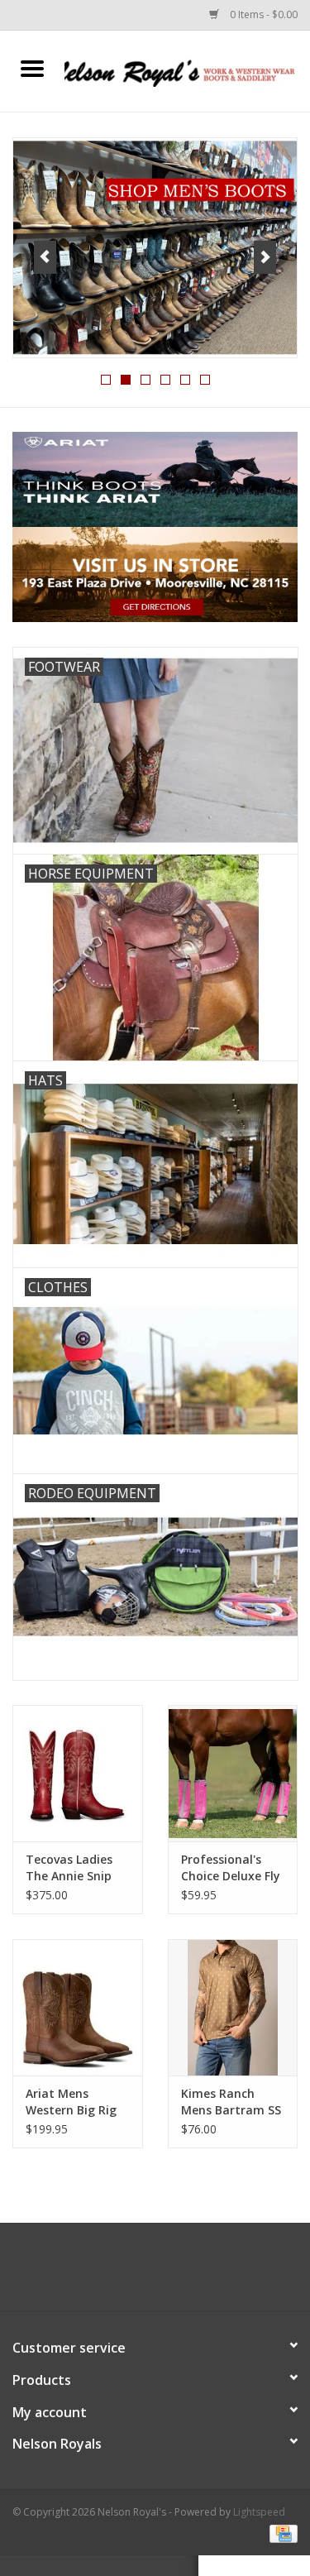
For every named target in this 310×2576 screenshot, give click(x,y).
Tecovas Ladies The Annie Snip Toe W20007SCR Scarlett (71, 1868)
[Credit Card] (281, 2533)
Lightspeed (259, 2512)
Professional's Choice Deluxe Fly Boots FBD (231, 1868)
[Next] (265, 257)
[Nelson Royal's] (188, 70)
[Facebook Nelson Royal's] (141, 2273)
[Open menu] (32, 68)
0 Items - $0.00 (262, 14)
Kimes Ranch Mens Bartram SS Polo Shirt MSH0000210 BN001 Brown (231, 2102)
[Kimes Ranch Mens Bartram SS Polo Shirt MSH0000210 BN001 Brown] (233, 2007)
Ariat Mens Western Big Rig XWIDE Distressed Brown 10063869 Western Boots (76, 2102)
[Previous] (45, 257)
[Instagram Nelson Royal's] (170, 2273)
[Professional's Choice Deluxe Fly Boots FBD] (233, 1773)
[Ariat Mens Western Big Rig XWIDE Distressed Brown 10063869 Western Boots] (78, 2007)
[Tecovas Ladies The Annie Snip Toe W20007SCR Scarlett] (78, 1773)
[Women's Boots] (155, 248)
